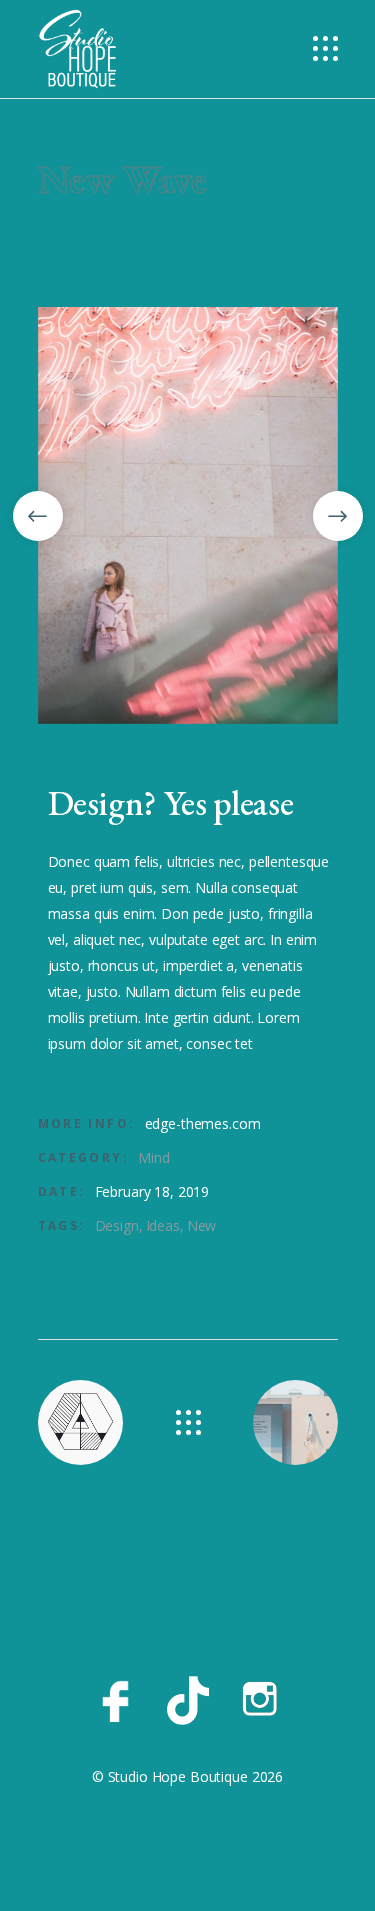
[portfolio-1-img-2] (188, 515)
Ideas (163, 1225)
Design (117, 1225)
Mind (153, 1157)
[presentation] (38, 516)
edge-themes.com (203, 1123)
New (202, 1225)
